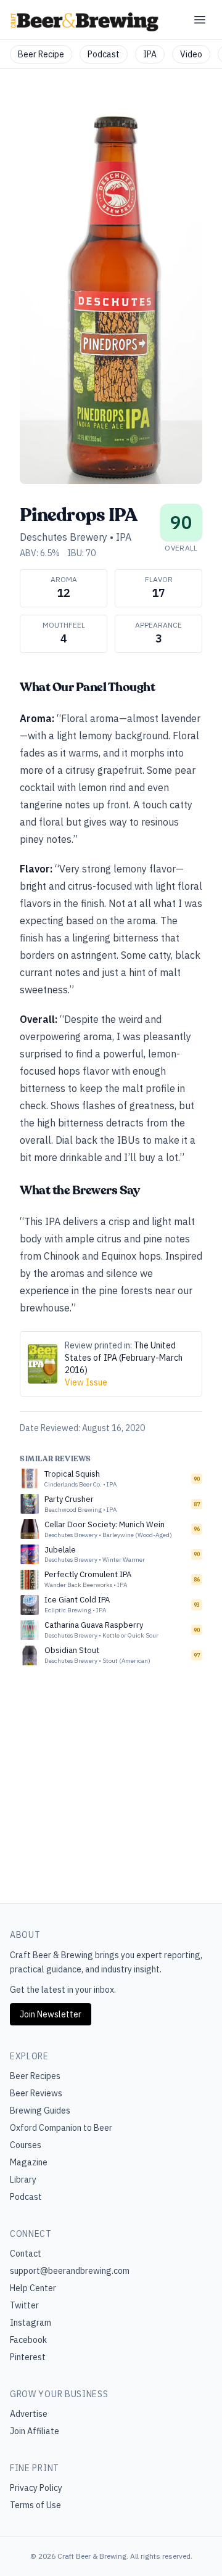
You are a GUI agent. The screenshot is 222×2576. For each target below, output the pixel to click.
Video (191, 54)
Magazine (29, 2162)
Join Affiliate (35, 2431)
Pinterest (28, 2357)
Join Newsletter (51, 2014)
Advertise (29, 2414)
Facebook (28, 2340)
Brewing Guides (40, 2110)
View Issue (86, 1382)
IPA (150, 54)
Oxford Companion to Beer (61, 2128)
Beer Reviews (36, 2093)
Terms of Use (35, 2505)
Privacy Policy (36, 2488)
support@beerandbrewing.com (70, 2271)
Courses (26, 2145)
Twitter (24, 2305)
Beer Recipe (41, 54)
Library (23, 2180)
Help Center (33, 2288)
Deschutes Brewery (64, 537)
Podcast (104, 54)
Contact (26, 2254)
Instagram (31, 2323)
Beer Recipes (35, 2076)
